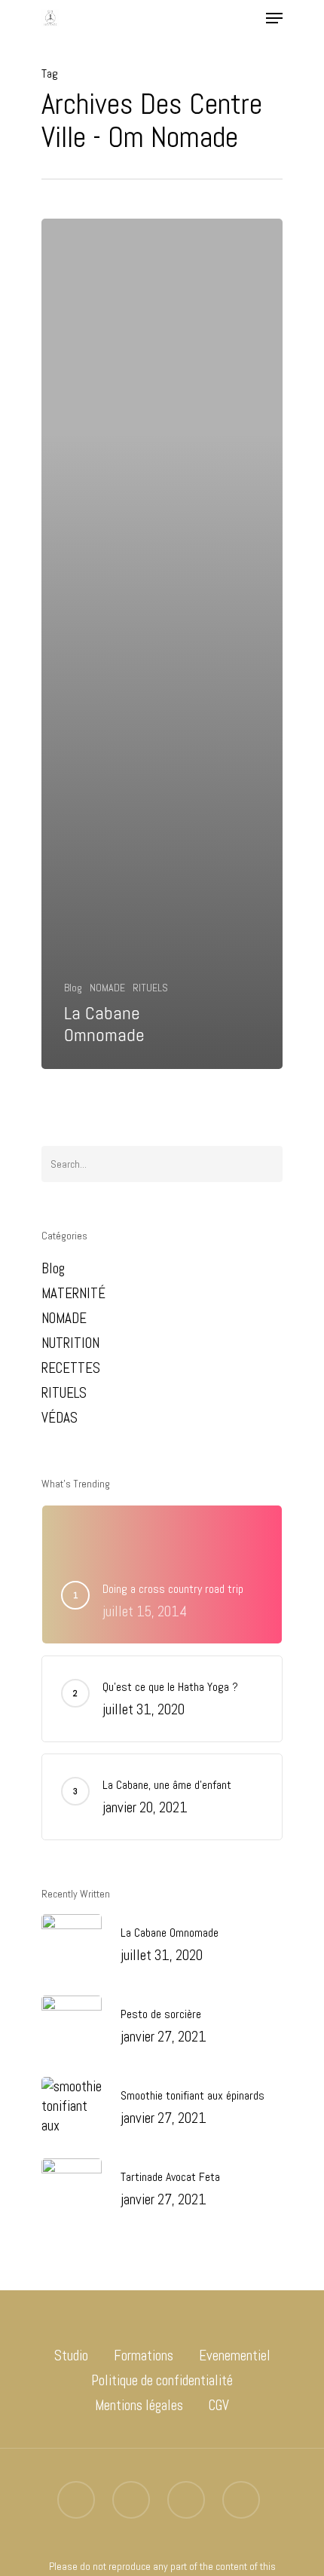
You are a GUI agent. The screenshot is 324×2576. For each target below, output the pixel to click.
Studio (71, 2355)
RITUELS (150, 988)
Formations (144, 2355)
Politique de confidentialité (162, 2380)
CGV (219, 2405)
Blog (73, 988)
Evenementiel (235, 2355)
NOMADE (107, 988)
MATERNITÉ (73, 1293)
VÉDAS (60, 1418)
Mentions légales (139, 2405)
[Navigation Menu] (274, 18)
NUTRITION (70, 1343)
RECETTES (71, 1368)
